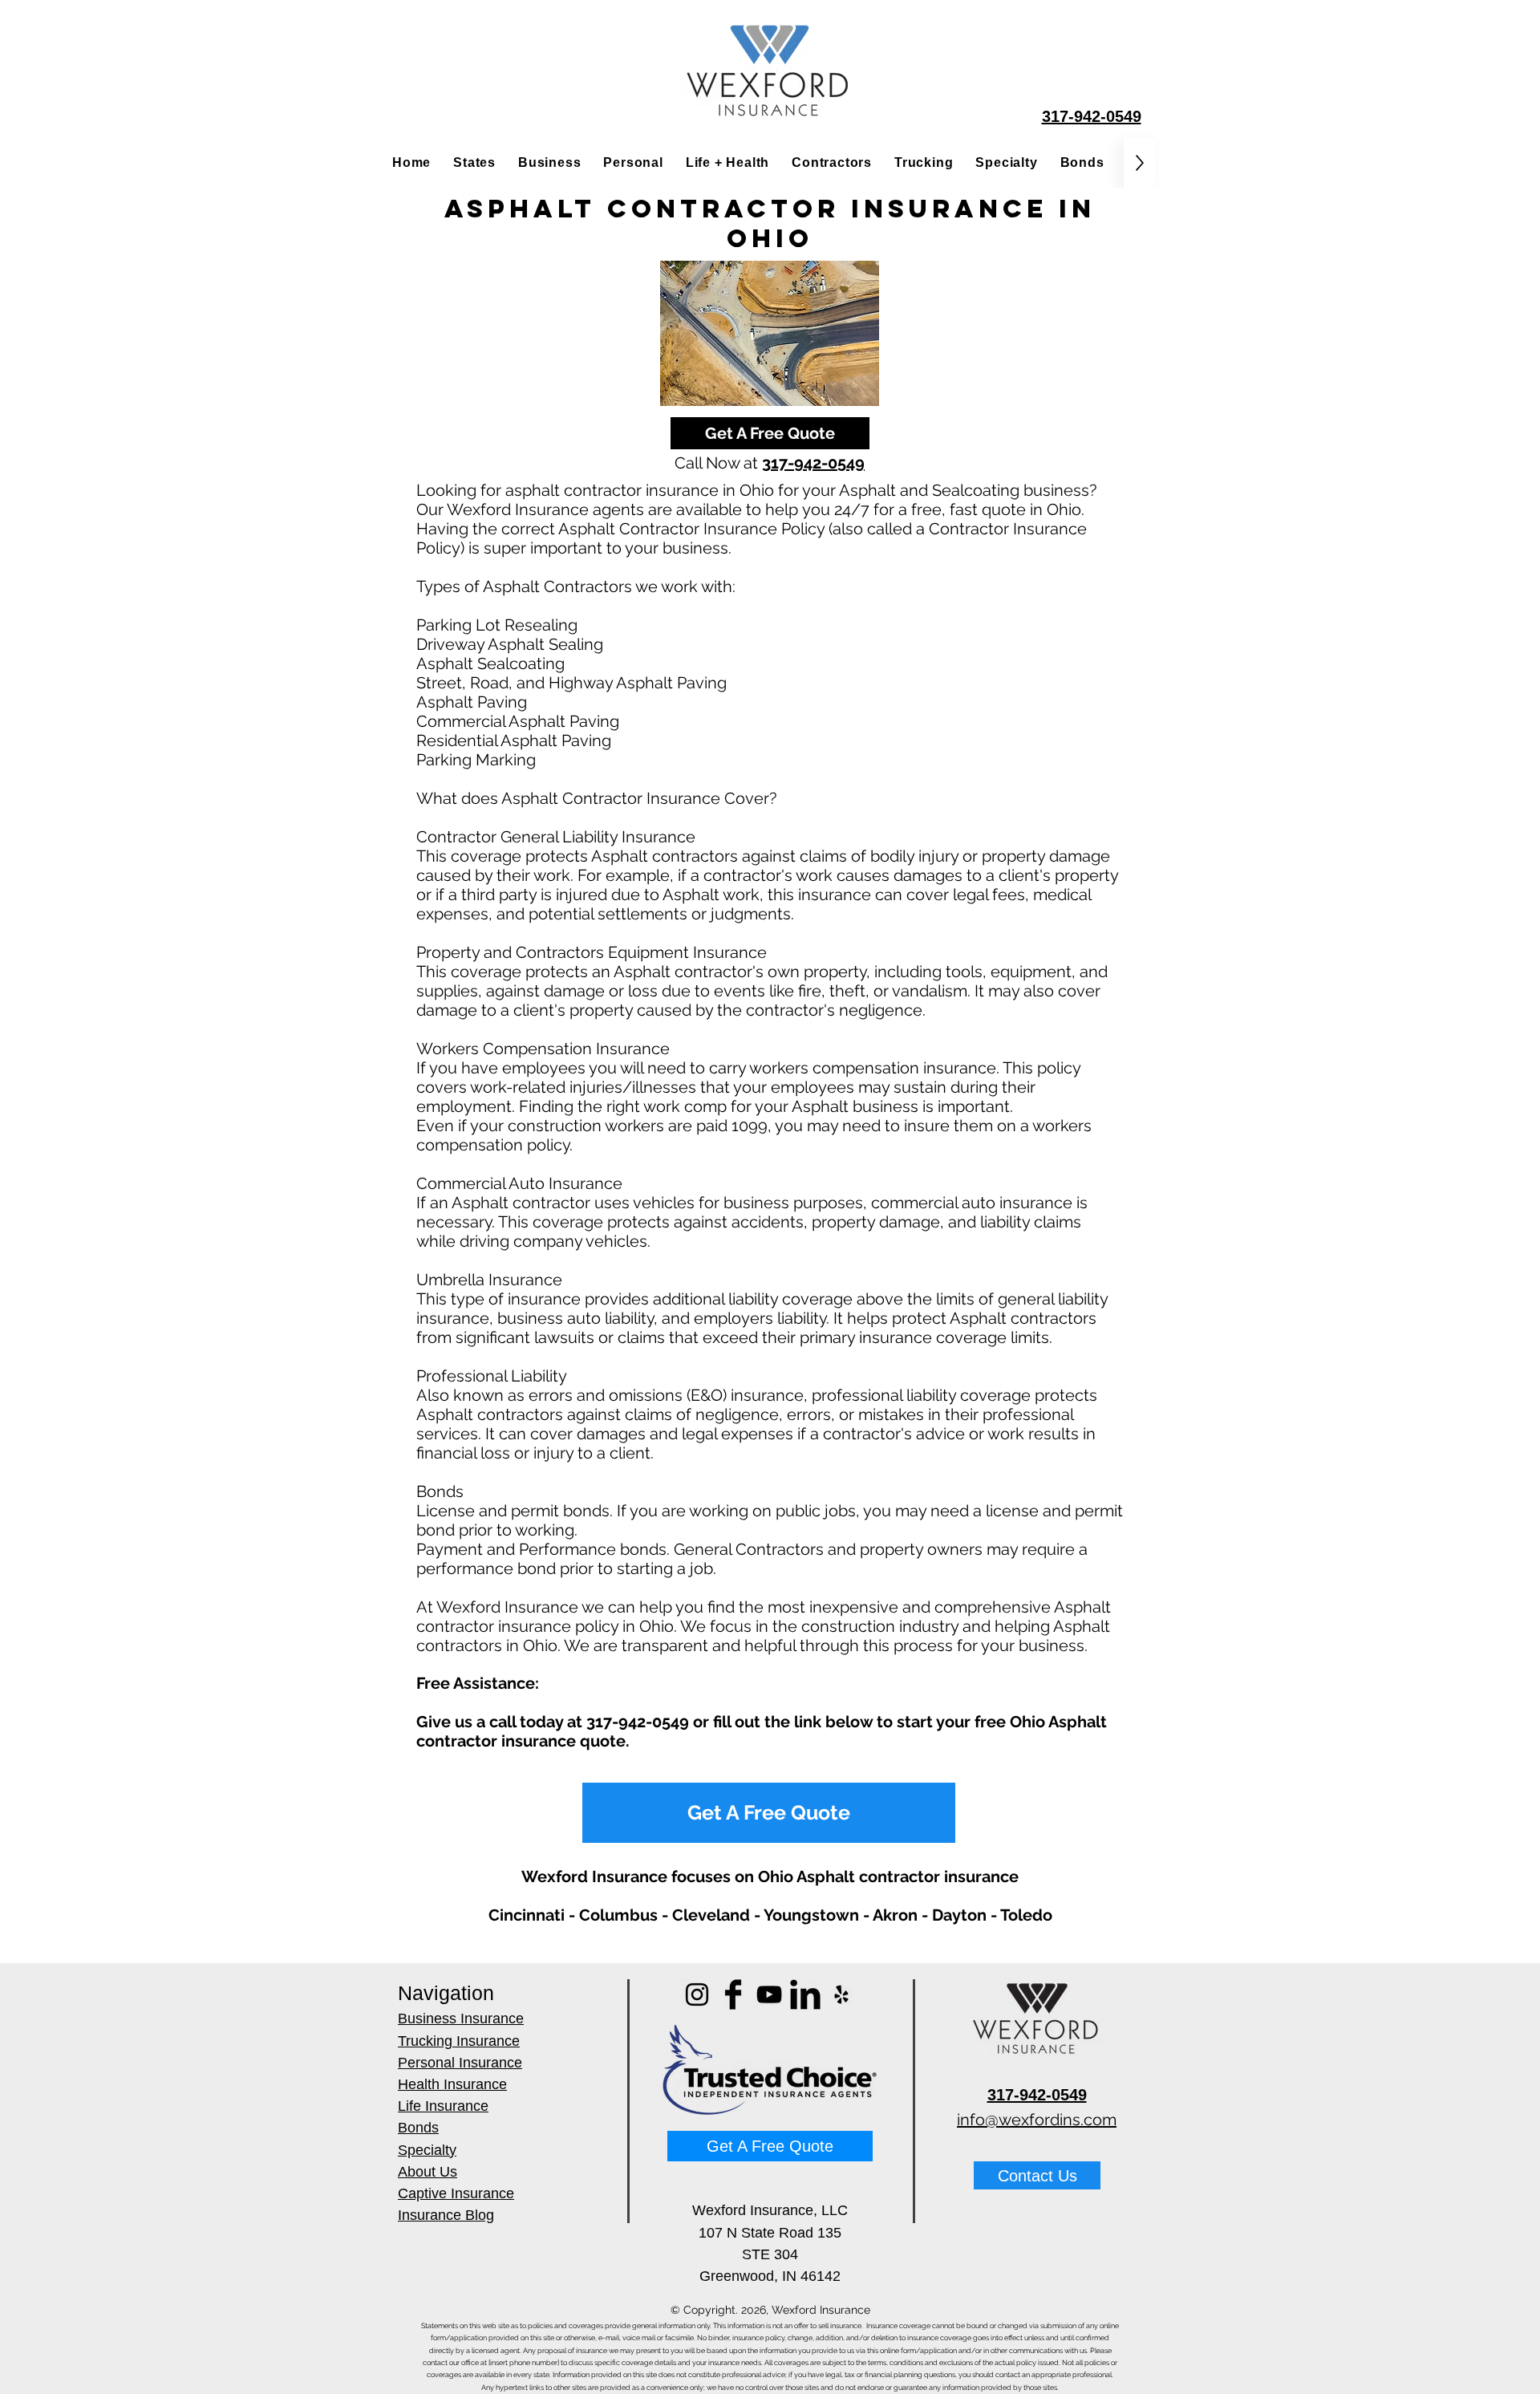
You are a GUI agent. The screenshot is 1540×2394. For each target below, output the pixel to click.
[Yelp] (841, 1994)
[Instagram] (697, 1994)
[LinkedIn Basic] (805, 1994)
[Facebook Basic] (733, 1994)
